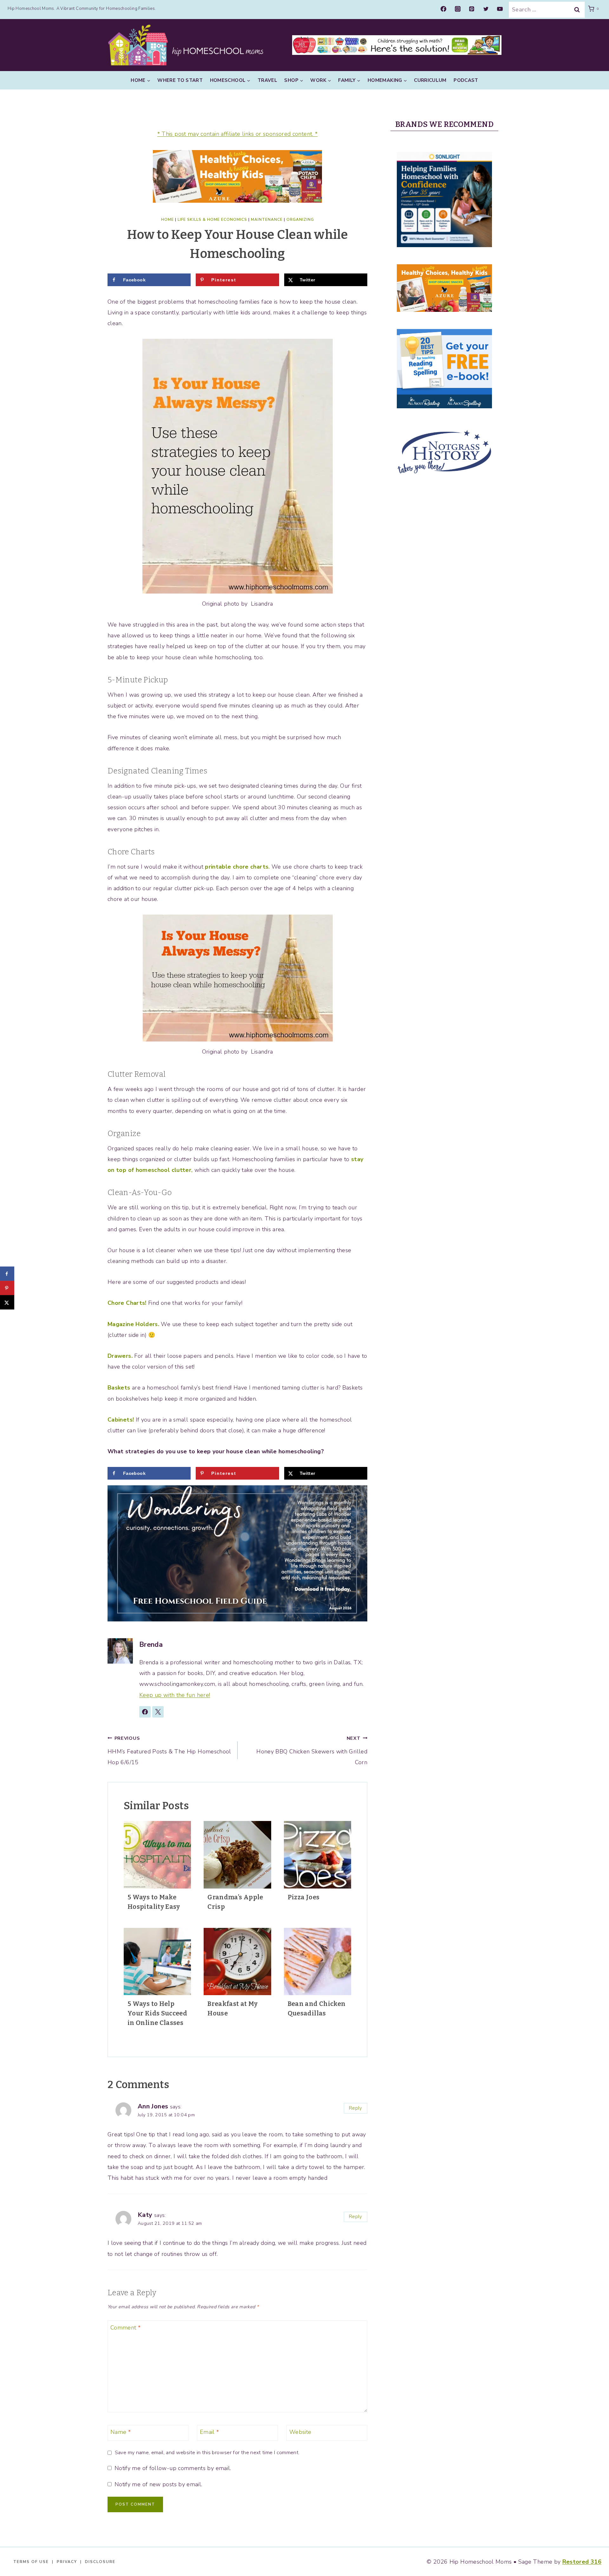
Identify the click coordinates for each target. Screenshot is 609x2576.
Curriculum (430, 80)
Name (121, 2432)
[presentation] (157, 1855)
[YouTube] (500, 9)
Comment (125, 2328)
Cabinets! (121, 1420)
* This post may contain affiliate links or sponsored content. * (238, 134)
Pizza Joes (304, 1897)
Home (167, 220)
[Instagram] (458, 9)
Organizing (300, 220)
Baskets (119, 1388)
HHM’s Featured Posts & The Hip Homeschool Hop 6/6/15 (169, 1751)
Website (300, 2432)
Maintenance (267, 220)
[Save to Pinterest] (7, 1288)
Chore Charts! (127, 1303)
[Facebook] (443, 9)
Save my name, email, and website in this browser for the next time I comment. (207, 2453)
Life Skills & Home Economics (212, 220)
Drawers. (120, 1356)
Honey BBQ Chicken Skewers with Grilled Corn (312, 1751)
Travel (267, 80)
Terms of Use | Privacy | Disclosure (64, 2562)
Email (210, 2432)
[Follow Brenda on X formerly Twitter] (158, 1712)
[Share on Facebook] (7, 1274)
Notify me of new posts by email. (158, 2484)
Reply (356, 2108)
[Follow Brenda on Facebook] (145, 1712)
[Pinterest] (472, 9)
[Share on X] (7, 1302)
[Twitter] (486, 9)
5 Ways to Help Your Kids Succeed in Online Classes (157, 2013)
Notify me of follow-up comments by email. (173, 2468)
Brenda (151, 1645)
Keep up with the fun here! (175, 1695)
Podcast (466, 80)
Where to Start (180, 80)
